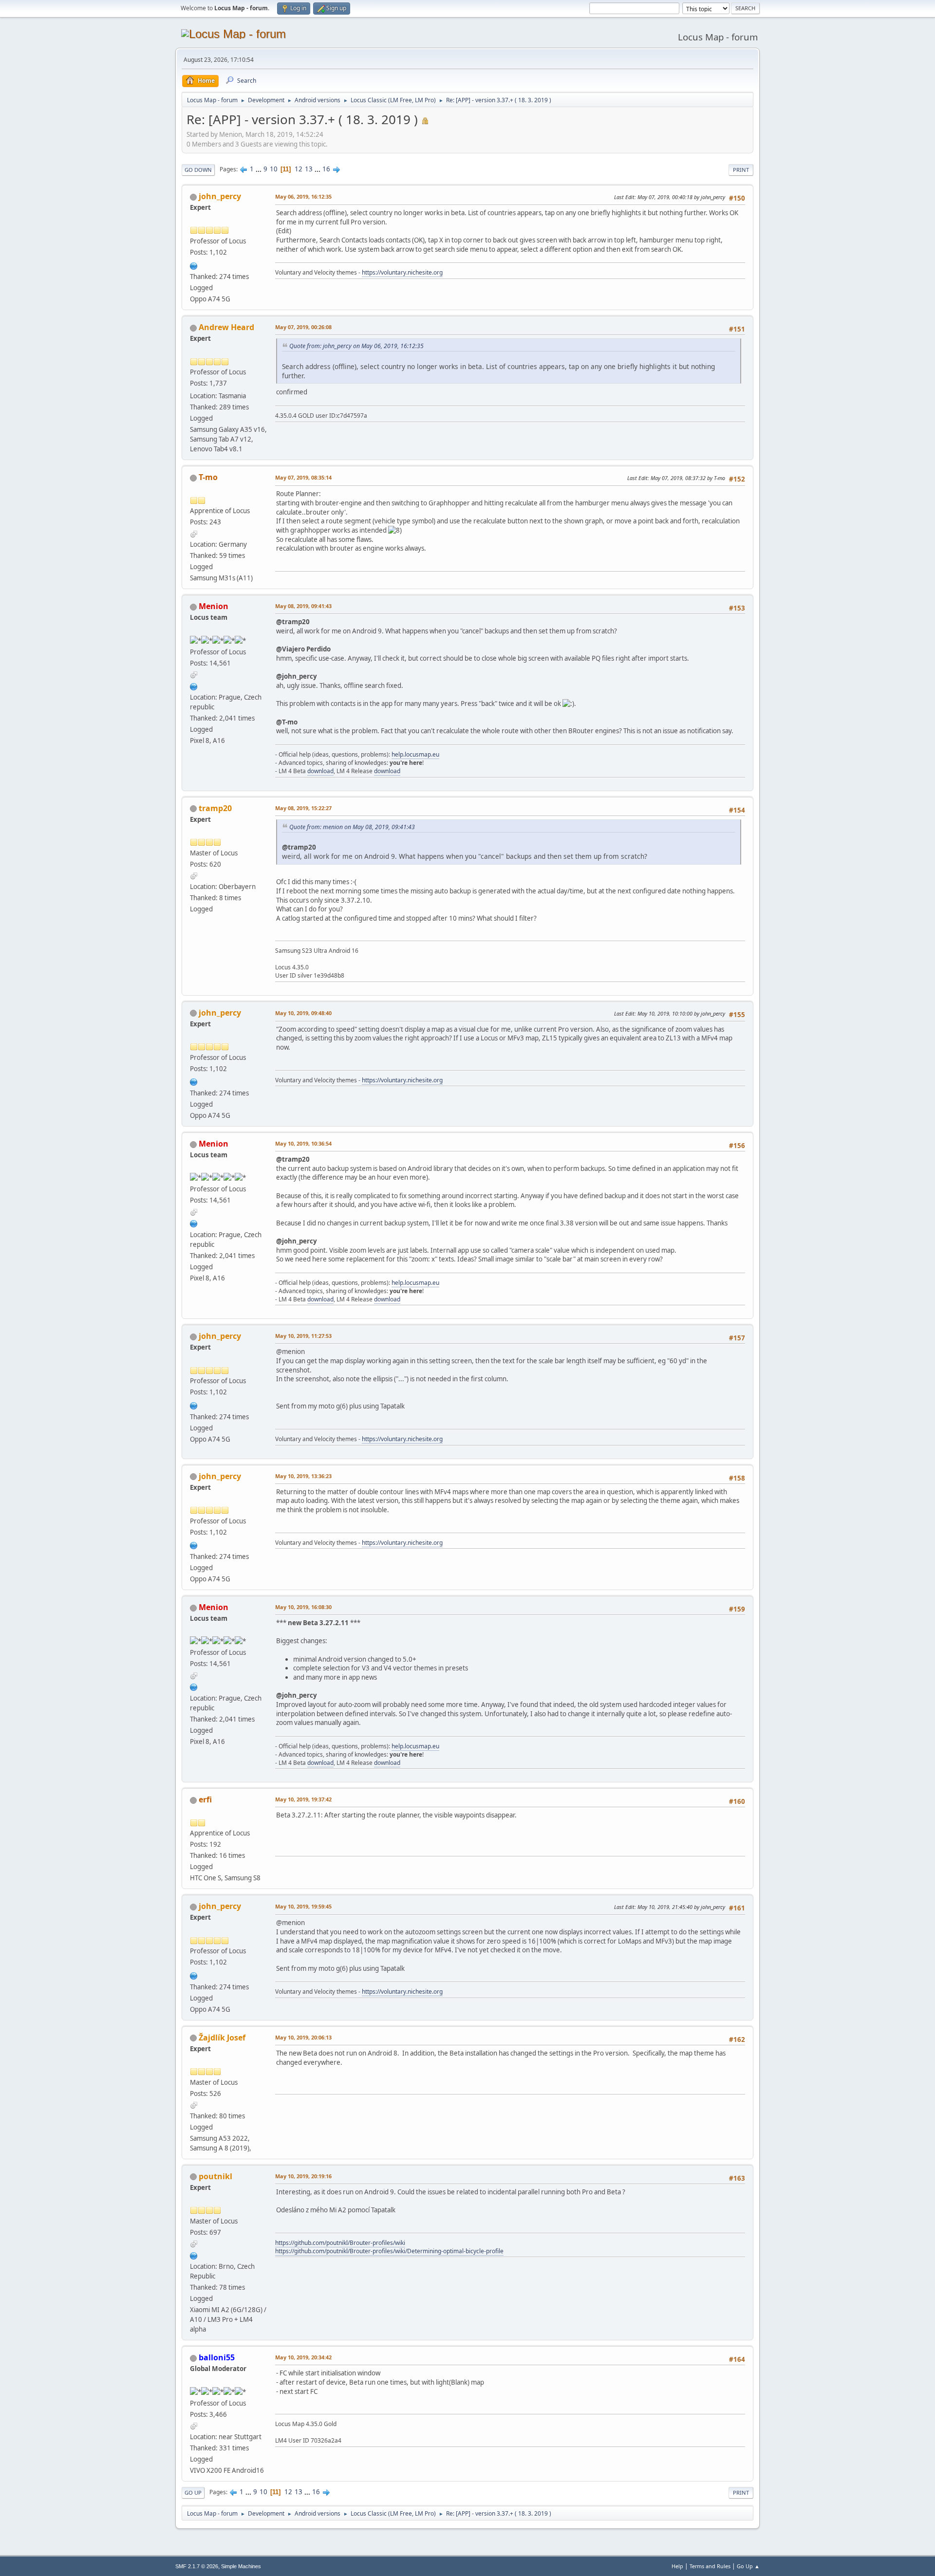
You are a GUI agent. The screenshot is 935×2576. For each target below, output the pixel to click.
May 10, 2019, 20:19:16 (303, 2176)
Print (741, 170)
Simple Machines (241, 2566)
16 (326, 169)
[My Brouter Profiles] (194, 2255)
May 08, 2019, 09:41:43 (303, 606)
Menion (214, 606)
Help (677, 2566)
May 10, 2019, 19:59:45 (303, 1906)
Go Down (198, 170)
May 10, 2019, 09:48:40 (303, 1013)
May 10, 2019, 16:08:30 (303, 1607)
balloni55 (217, 2357)
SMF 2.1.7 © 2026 (197, 2566)
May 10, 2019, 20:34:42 (303, 2357)
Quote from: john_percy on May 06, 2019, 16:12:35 (356, 346)
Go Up (193, 2493)
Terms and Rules (710, 2566)
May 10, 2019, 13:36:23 (303, 1476)
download (320, 771)
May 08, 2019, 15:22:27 (303, 808)
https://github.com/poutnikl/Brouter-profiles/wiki (340, 2243)
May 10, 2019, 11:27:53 (303, 1336)
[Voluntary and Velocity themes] (194, 265)
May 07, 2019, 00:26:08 (303, 327)
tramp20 (215, 808)
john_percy (220, 196)
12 (299, 169)
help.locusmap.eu (415, 754)
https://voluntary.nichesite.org (402, 272)
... (259, 169)
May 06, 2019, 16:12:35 (303, 196)
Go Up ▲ (748, 2566)
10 (274, 169)
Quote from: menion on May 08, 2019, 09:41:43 (352, 827)
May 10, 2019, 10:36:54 (303, 1143)
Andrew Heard (226, 327)
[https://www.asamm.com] (194, 686)
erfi (205, 1799)
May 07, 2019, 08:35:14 (303, 477)
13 (309, 169)
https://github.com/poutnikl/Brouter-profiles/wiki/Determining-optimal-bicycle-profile (389, 2251)
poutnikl (215, 2176)
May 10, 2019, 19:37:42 (303, 1799)
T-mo (208, 477)
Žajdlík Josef (222, 2038)
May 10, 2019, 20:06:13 (303, 2037)
